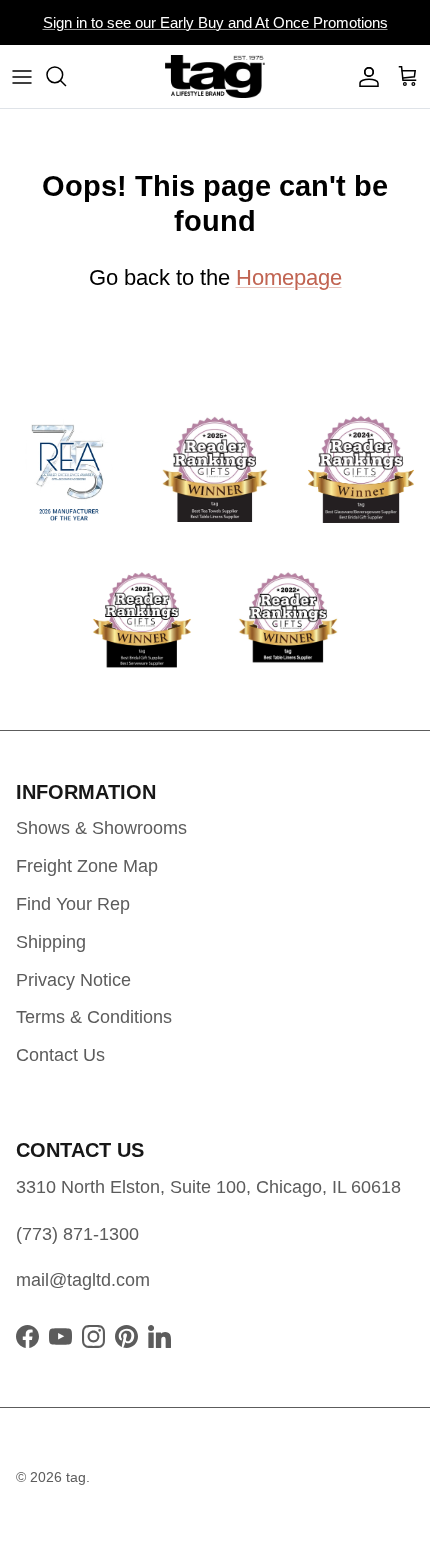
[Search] (66, 76)
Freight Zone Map (87, 866)
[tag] (215, 76)
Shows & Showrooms (101, 828)
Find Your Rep (73, 904)
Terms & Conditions (94, 1017)
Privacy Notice (73, 980)
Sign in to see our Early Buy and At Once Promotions (215, 22)
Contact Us (60, 1055)
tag (76, 1477)
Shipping (51, 942)
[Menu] (22, 76)
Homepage (289, 277)
